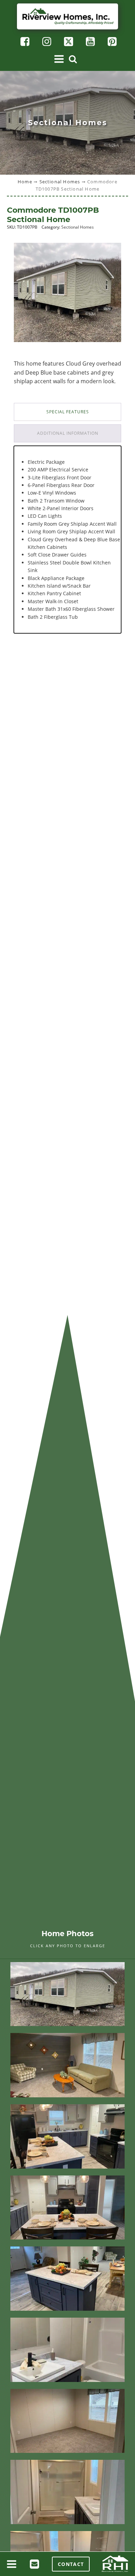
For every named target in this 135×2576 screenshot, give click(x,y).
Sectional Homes (60, 182)
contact (71, 2564)
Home (25, 182)
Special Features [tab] (68, 412)
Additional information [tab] (68, 433)
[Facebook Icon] (24, 42)
